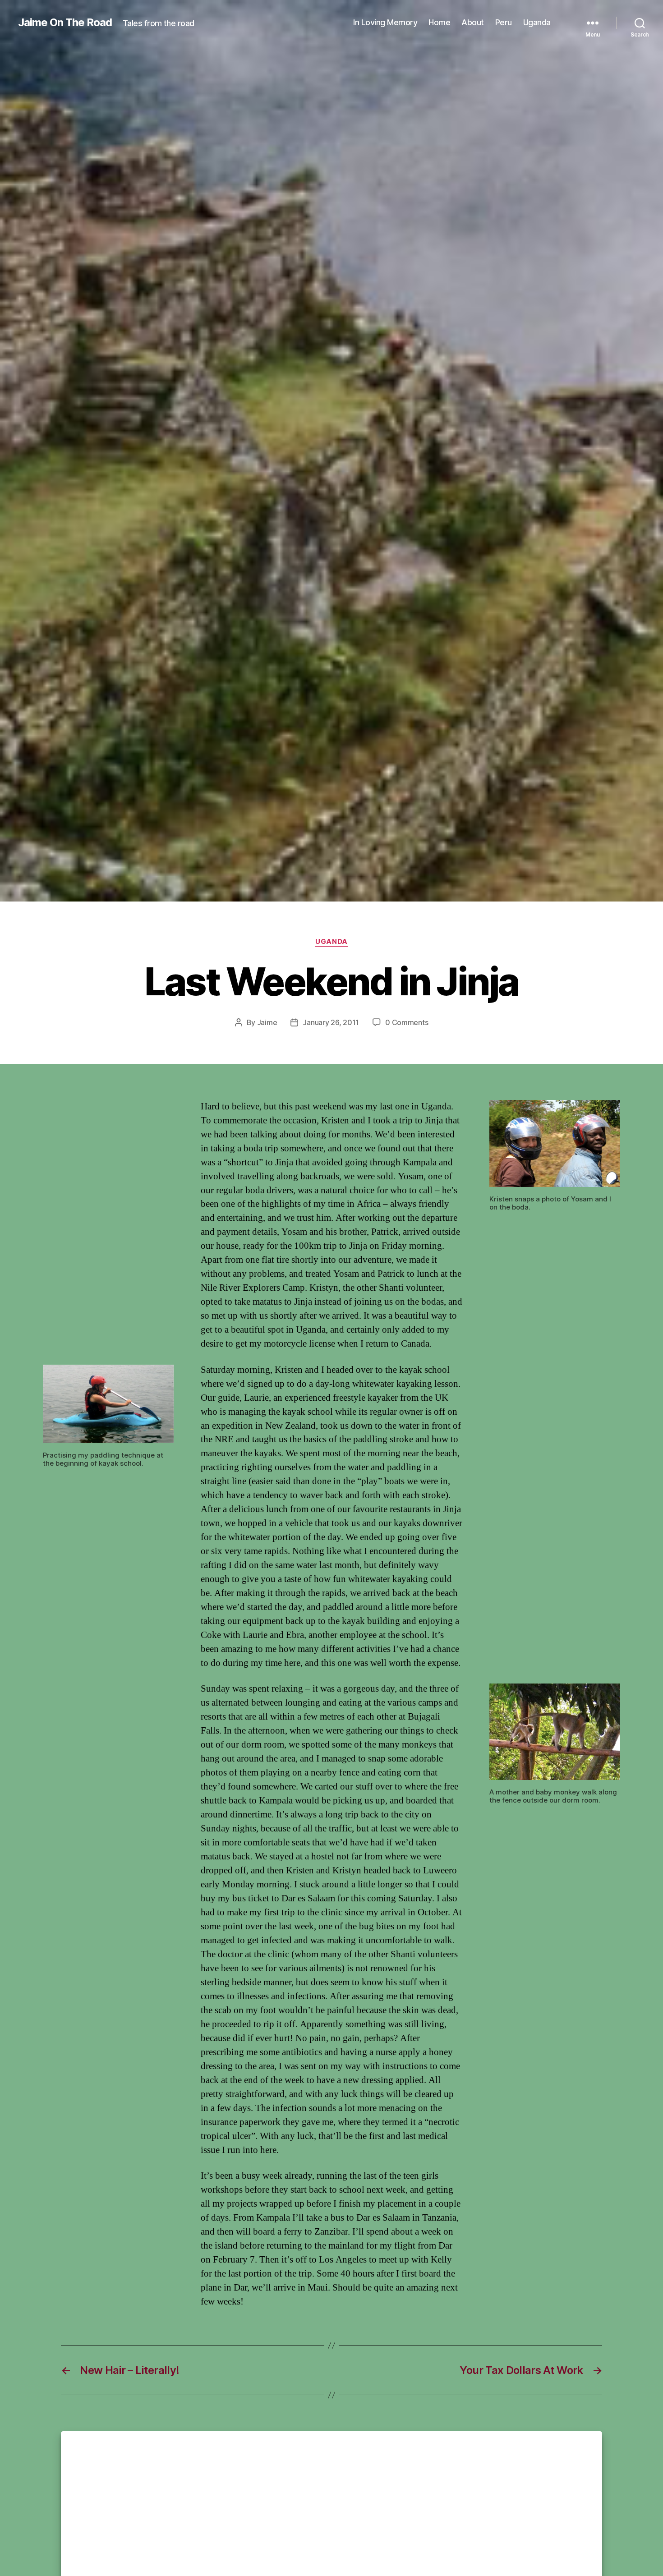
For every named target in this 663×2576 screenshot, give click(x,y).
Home (439, 22)
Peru (504, 22)
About (473, 22)
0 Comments (407, 1022)
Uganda (537, 22)
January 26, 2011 (331, 1022)
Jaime (267, 1022)
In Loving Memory (385, 22)
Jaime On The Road (65, 23)
